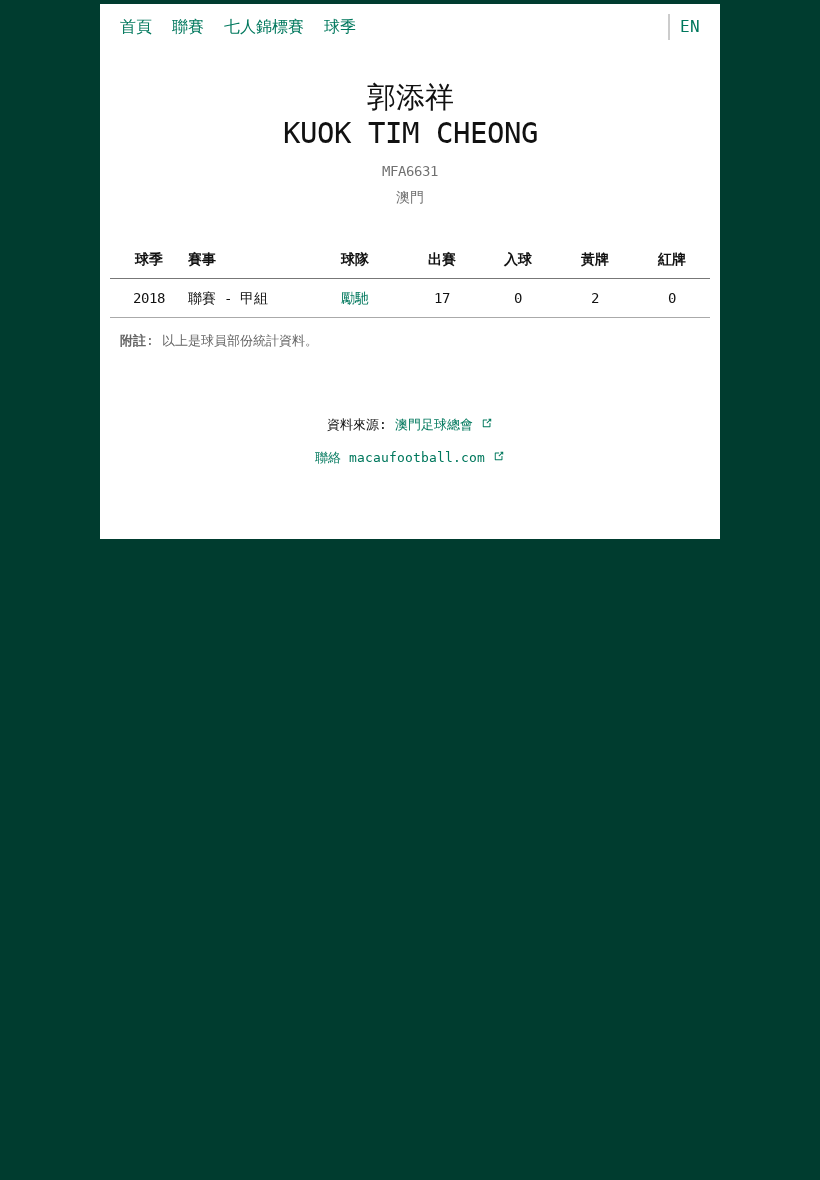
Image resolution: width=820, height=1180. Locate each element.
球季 (340, 26)
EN (690, 26)
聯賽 (188, 26)
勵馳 (355, 298)
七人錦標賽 (264, 26)
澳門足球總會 (438, 424)
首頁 (136, 26)
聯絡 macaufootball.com (404, 457)
